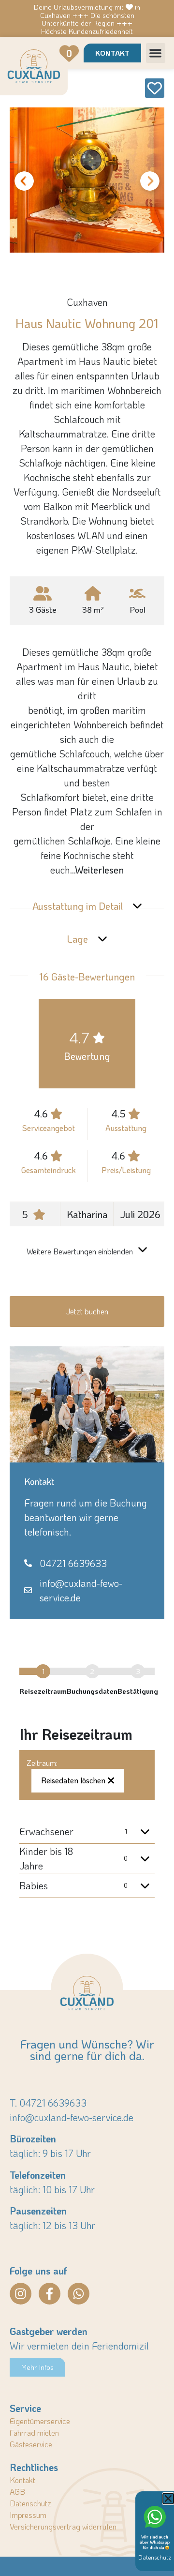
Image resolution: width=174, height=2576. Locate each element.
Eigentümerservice (40, 2421)
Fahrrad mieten (34, 2433)
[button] (156, 53)
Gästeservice (31, 2444)
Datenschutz (30, 2503)
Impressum (28, 2515)
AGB (17, 2492)
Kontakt (22, 2480)
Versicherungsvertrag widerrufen (63, 2526)
